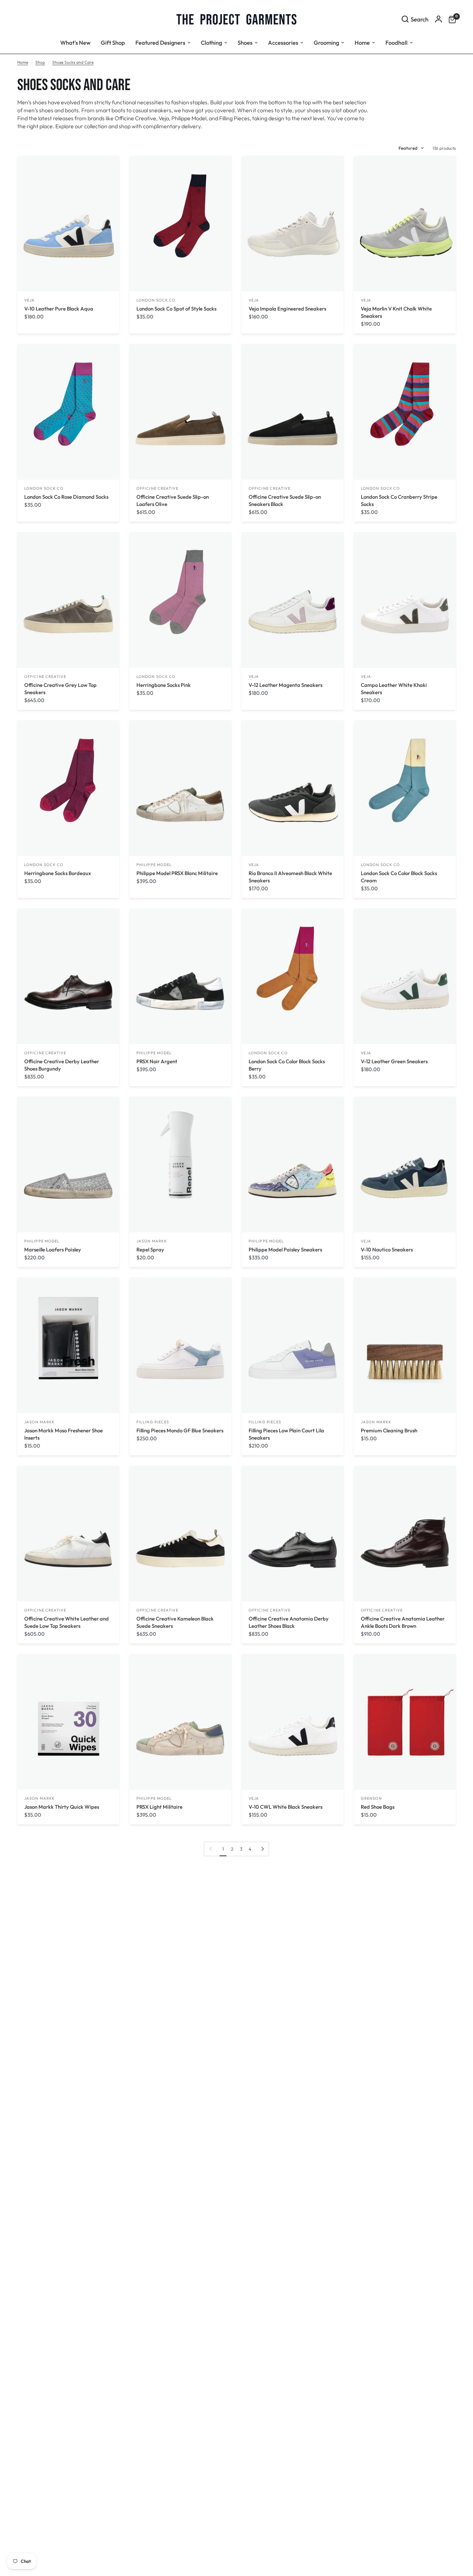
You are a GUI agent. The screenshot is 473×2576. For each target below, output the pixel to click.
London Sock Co (156, 300)
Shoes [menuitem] (245, 42)
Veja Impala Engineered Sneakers (287, 309)
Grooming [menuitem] (326, 42)
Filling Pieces (153, 1422)
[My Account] (439, 19)
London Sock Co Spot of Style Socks (176, 309)
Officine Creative (157, 488)
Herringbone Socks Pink (164, 685)
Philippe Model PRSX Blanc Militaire (177, 873)
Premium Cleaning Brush (389, 1430)
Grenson (371, 1798)
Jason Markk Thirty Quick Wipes (62, 1807)
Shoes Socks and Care (73, 62)
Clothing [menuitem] (211, 42)
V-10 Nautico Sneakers (387, 1250)
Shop (40, 62)
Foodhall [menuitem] (396, 42)
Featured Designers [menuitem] (160, 42)
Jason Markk (152, 1241)
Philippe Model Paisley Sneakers (285, 1250)
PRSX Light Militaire (159, 1807)
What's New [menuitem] (75, 42)
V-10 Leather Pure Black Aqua (59, 309)
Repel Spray (150, 1250)
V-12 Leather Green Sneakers (394, 1061)
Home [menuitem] (362, 42)
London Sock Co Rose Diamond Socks (66, 497)
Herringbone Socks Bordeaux (58, 873)
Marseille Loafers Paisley (53, 1250)
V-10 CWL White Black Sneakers (285, 1807)
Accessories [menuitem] (283, 42)
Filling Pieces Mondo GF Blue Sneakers (180, 1430)
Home (23, 62)
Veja (29, 300)
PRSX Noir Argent (157, 1061)
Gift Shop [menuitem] (113, 42)
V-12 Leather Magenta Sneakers (285, 685)
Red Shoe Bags (378, 1807)
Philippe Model (154, 865)
